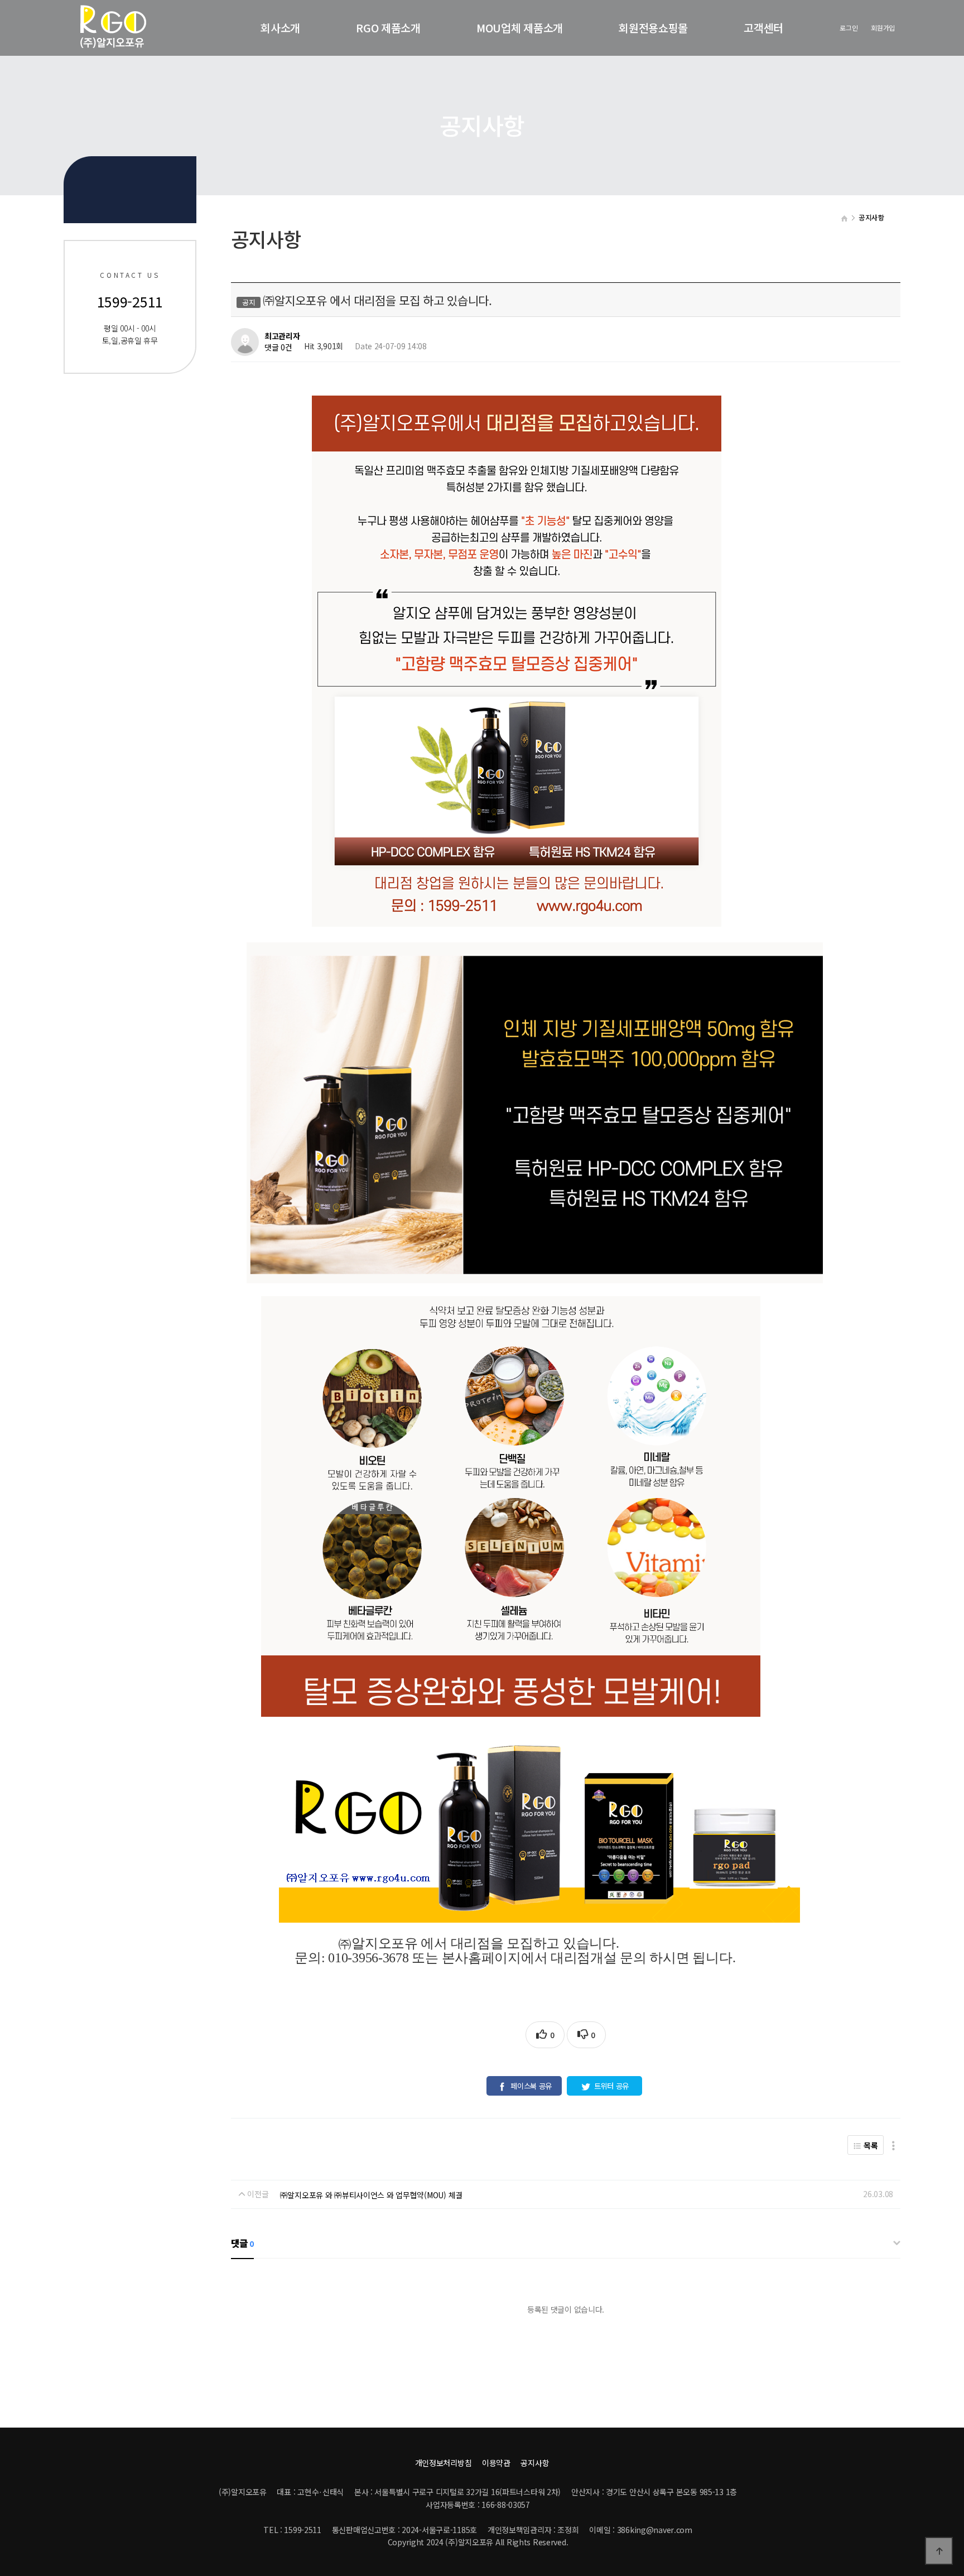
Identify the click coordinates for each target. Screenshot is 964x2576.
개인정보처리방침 (444, 2463)
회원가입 (883, 28)
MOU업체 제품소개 (520, 28)
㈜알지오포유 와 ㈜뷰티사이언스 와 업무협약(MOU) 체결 (371, 2195)
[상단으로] (939, 2551)
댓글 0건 (278, 348)
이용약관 (496, 2463)
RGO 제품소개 (388, 28)
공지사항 (535, 2463)
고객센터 (763, 28)
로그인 (849, 28)
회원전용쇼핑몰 (653, 28)
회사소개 (280, 28)
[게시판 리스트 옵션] (893, 2145)
